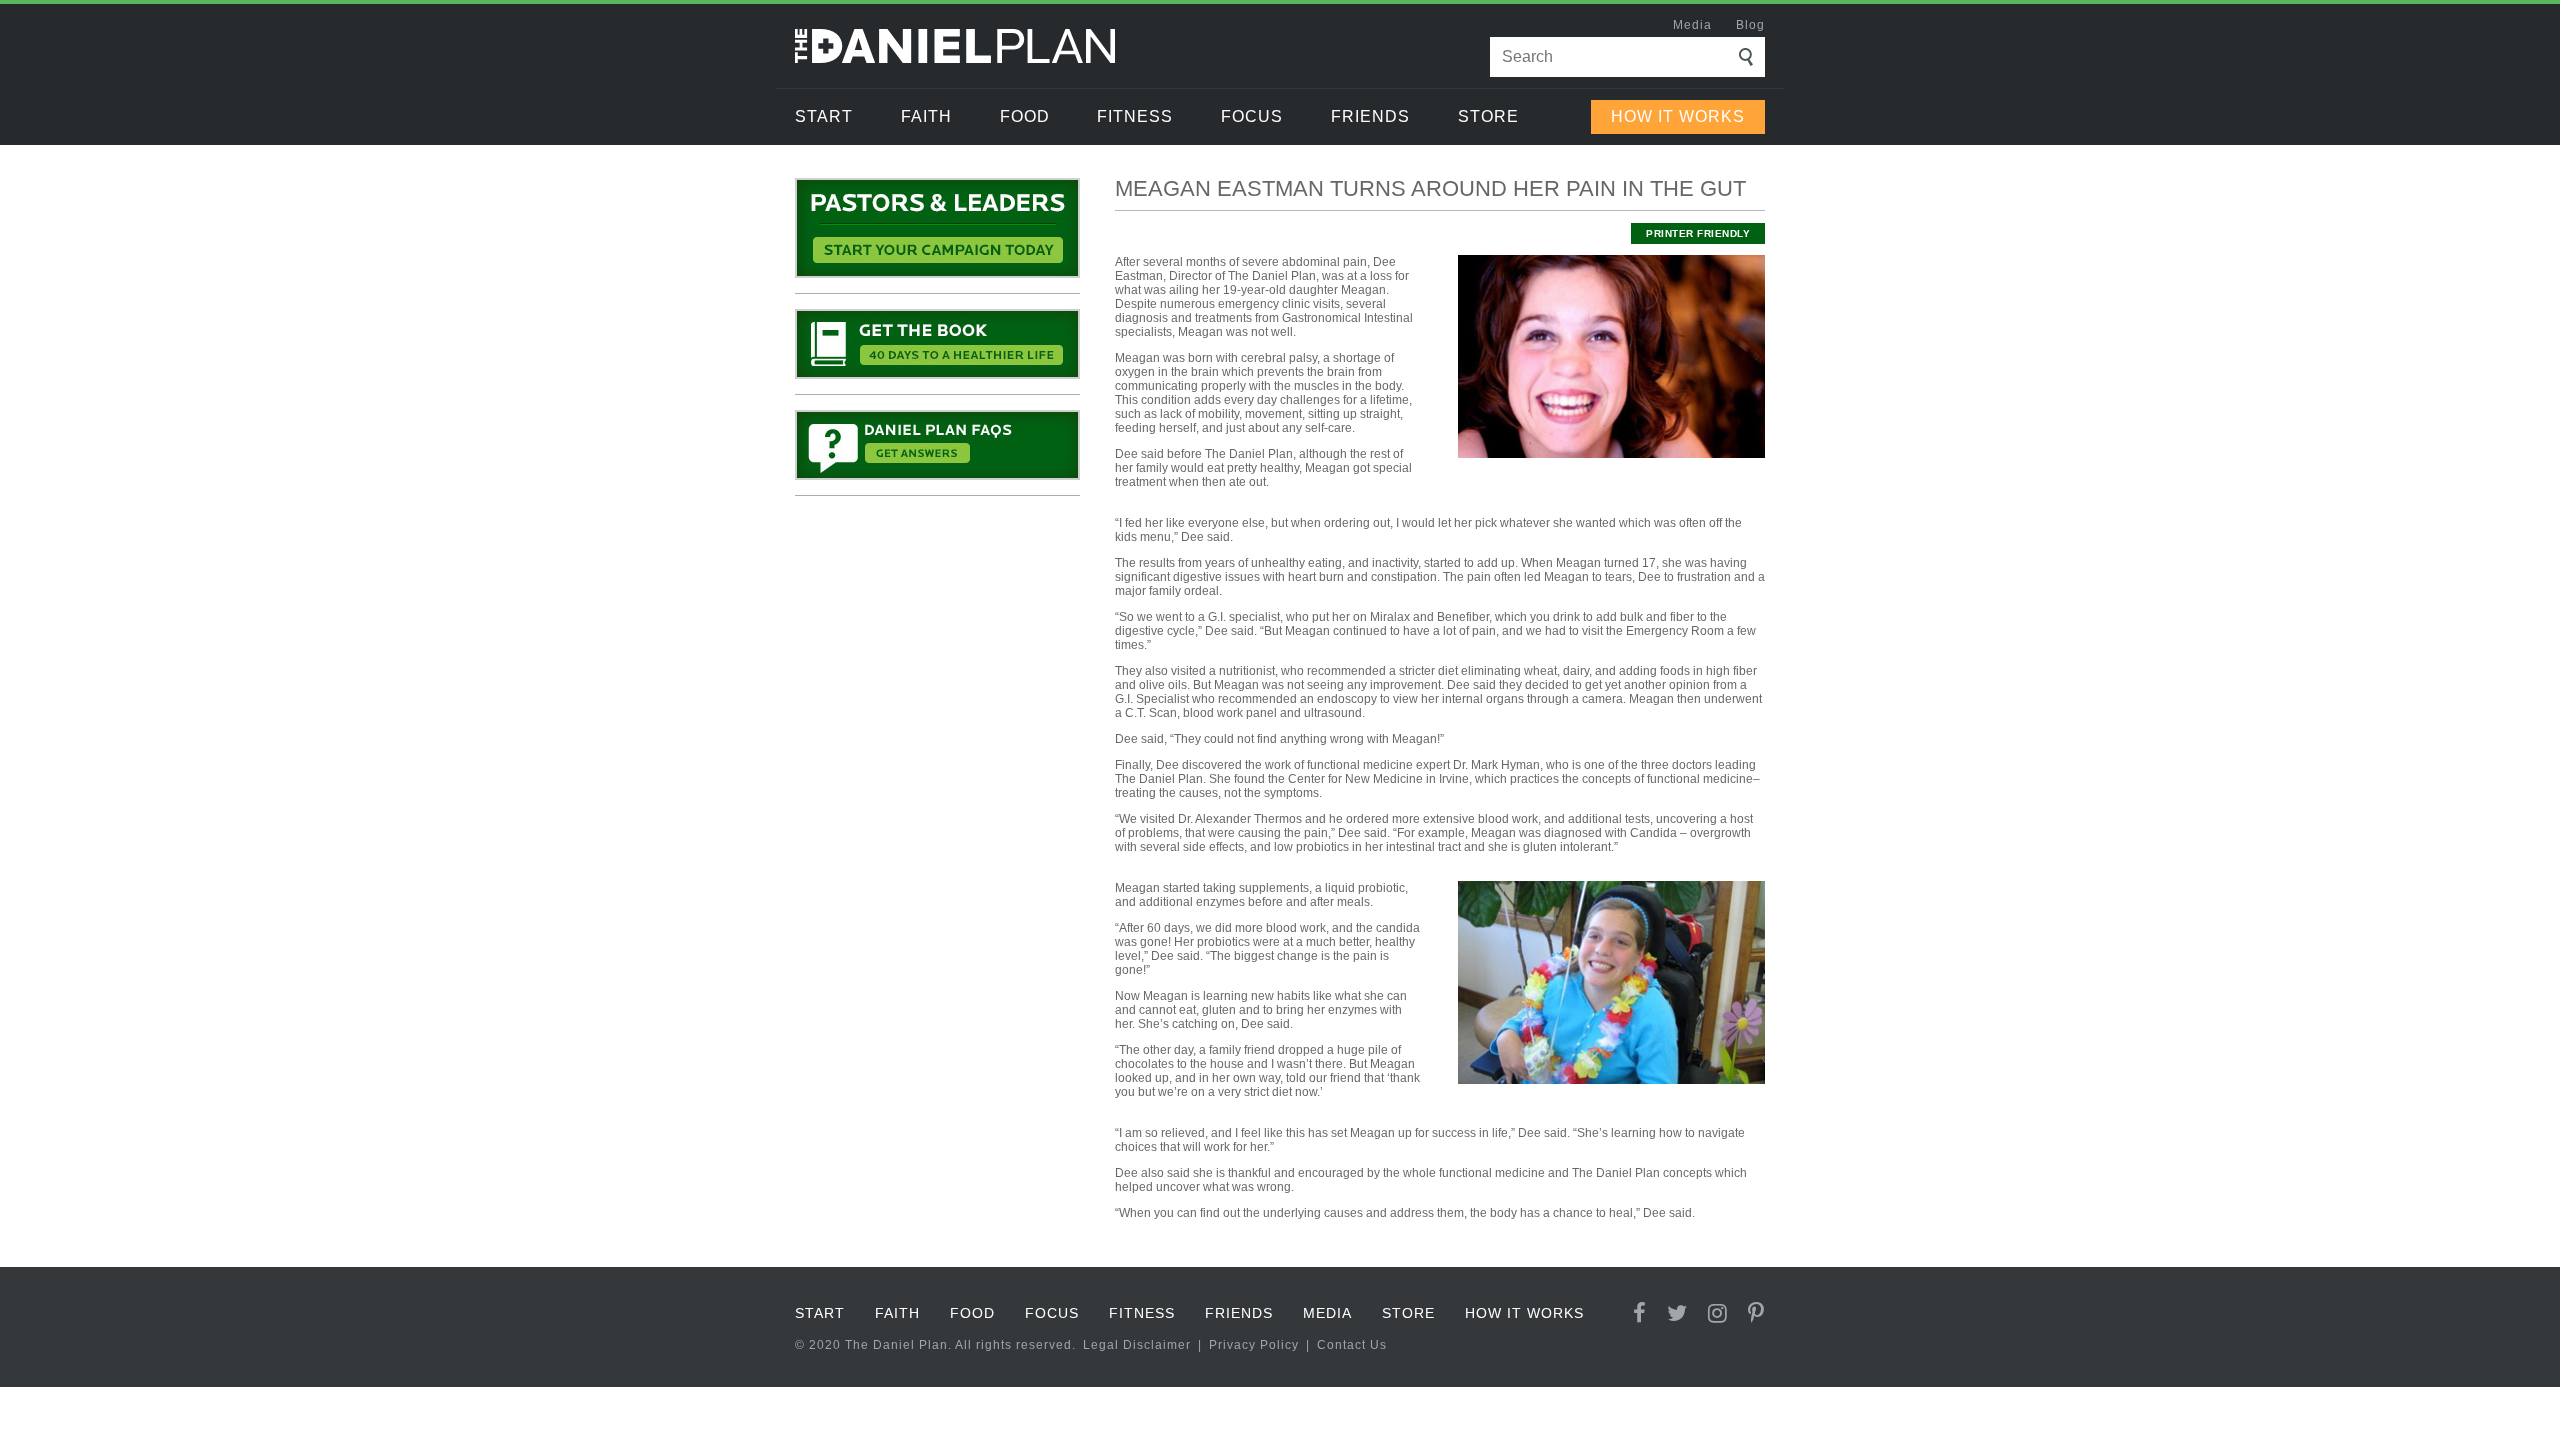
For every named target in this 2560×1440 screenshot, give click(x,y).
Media (1692, 25)
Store (1488, 116)
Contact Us (1352, 1345)
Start (824, 116)
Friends (1370, 116)
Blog (1750, 25)
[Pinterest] (1756, 1313)
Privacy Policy (1254, 1345)
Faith (926, 116)
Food (1025, 116)
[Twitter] (1677, 1313)
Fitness (1135, 116)
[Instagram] (1718, 1313)
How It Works (1678, 116)
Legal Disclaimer (1137, 1345)
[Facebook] (1640, 1313)
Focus (1252, 116)
